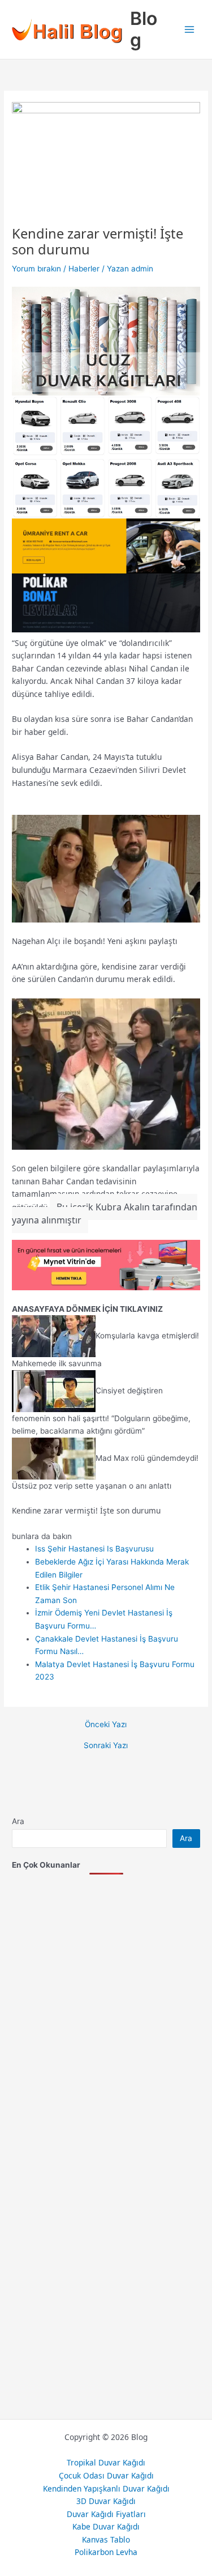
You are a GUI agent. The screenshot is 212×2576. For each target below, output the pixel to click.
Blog (144, 29)
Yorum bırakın (36, 269)
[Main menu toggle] (190, 30)
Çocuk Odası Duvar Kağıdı (106, 2475)
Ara (18, 1821)
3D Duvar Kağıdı (106, 2501)
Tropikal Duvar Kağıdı (106, 2462)
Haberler (84, 269)
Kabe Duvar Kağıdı (106, 2526)
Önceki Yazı (106, 1725)
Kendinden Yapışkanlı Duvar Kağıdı (106, 2488)
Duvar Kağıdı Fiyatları (106, 2514)
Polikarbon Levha (106, 2552)
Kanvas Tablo (106, 2539)
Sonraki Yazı (106, 1746)
